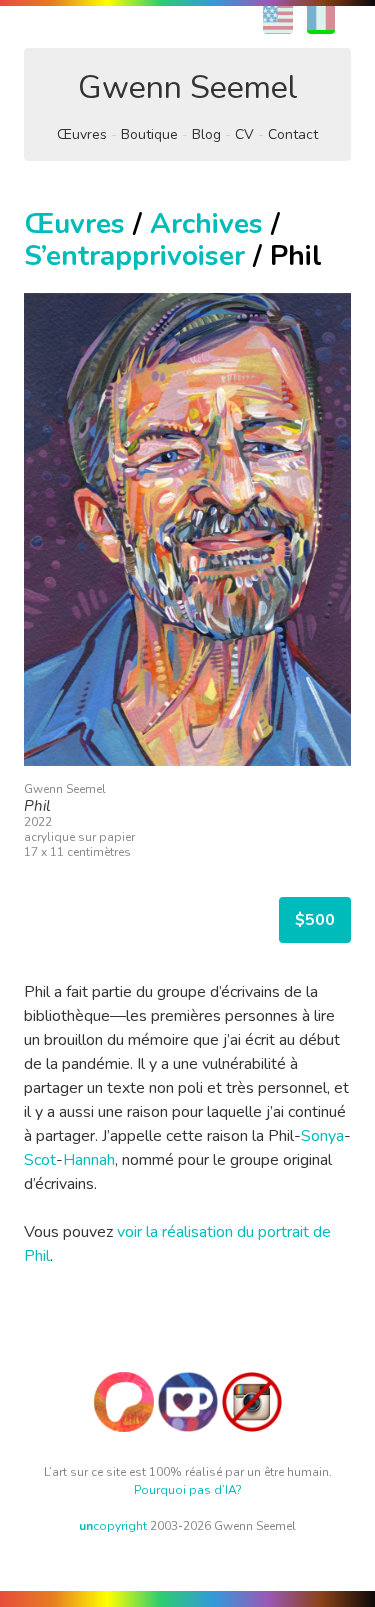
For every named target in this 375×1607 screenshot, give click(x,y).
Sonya (322, 1136)
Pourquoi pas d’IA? (188, 1490)
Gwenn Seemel (188, 87)
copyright (113, 1526)
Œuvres (82, 134)
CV (244, 134)
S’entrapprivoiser (134, 256)
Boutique (149, 134)
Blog (206, 134)
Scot (40, 1160)
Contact (293, 134)
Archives (206, 224)
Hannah (89, 1160)
